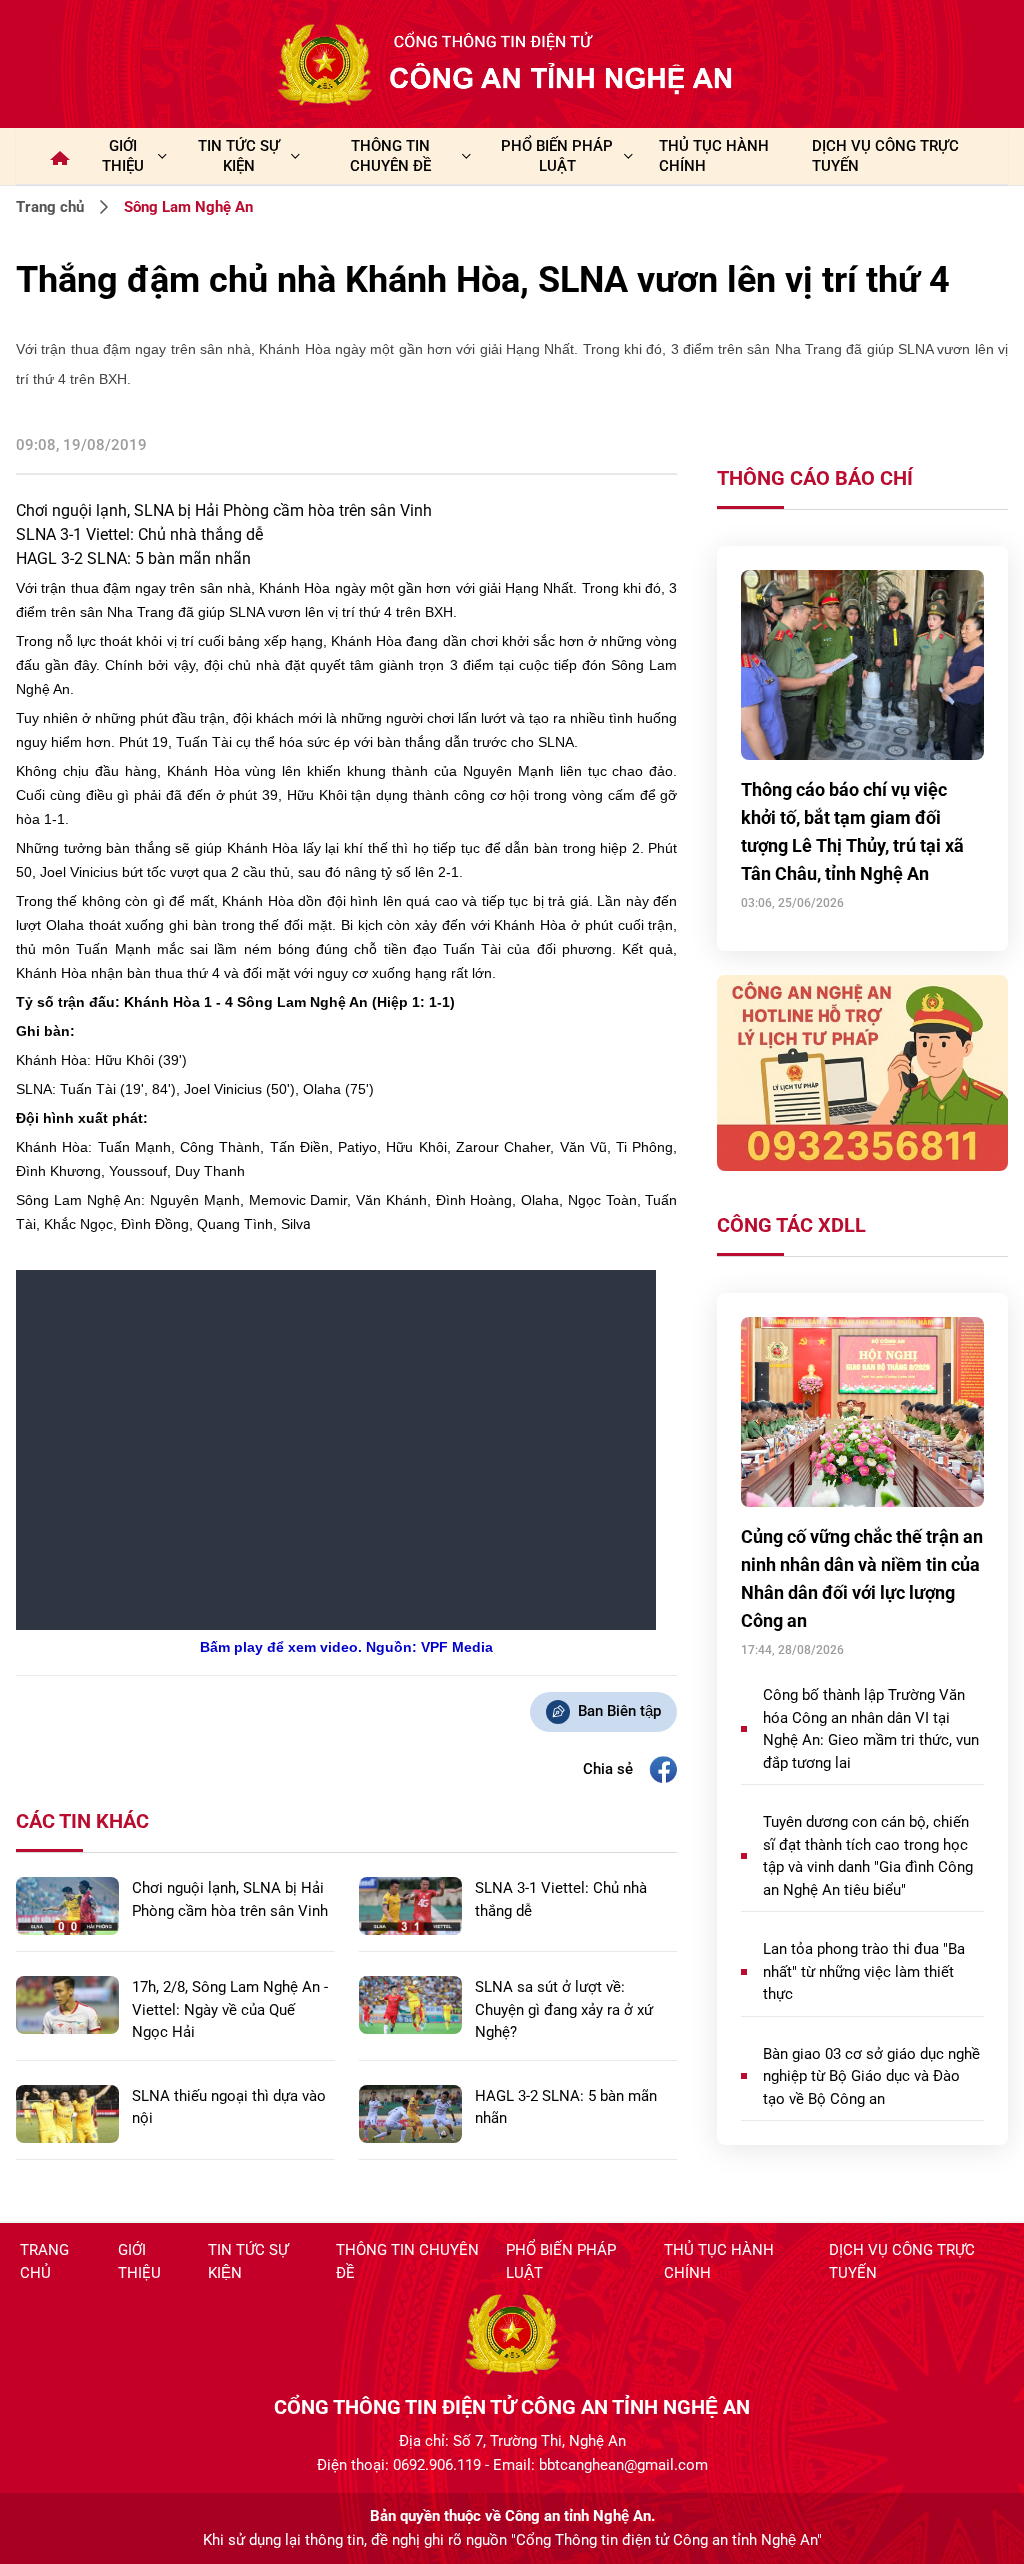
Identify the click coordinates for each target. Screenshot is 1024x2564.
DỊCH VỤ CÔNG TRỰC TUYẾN (885, 156)
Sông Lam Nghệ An (188, 207)
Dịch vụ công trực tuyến (902, 2261)
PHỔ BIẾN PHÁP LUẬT (557, 156)
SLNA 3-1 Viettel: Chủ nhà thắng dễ (139, 534)
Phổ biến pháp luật (561, 2261)
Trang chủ (50, 207)
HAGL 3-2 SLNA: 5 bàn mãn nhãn (133, 558)
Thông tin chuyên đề (407, 2261)
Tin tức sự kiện (248, 2261)
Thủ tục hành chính (719, 2261)
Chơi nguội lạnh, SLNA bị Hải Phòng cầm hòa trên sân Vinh (224, 510)
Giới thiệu (123, 156)
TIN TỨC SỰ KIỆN (239, 156)
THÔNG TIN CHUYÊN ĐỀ (390, 156)
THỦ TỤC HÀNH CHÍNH (714, 156)
